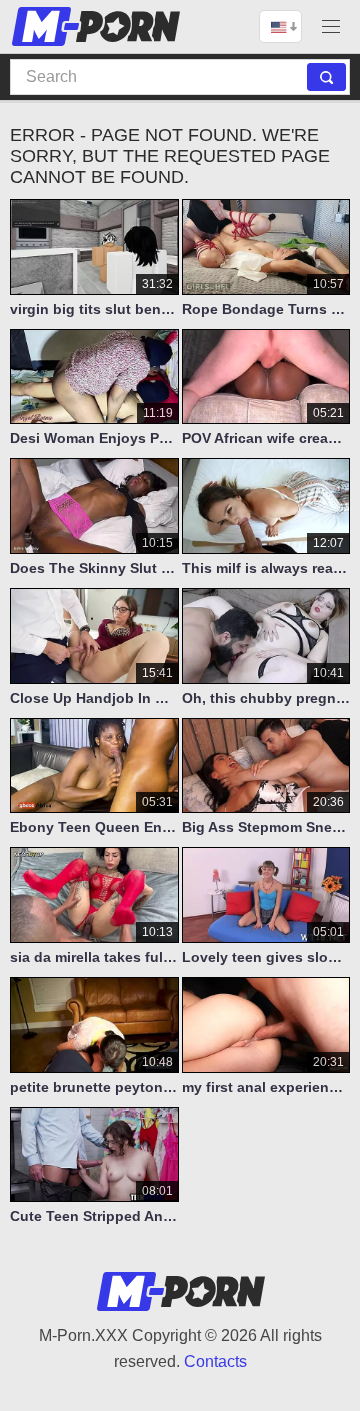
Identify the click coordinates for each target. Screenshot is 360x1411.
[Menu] (331, 26)
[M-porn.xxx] (99, 26)
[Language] (280, 26)
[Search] (326, 77)
